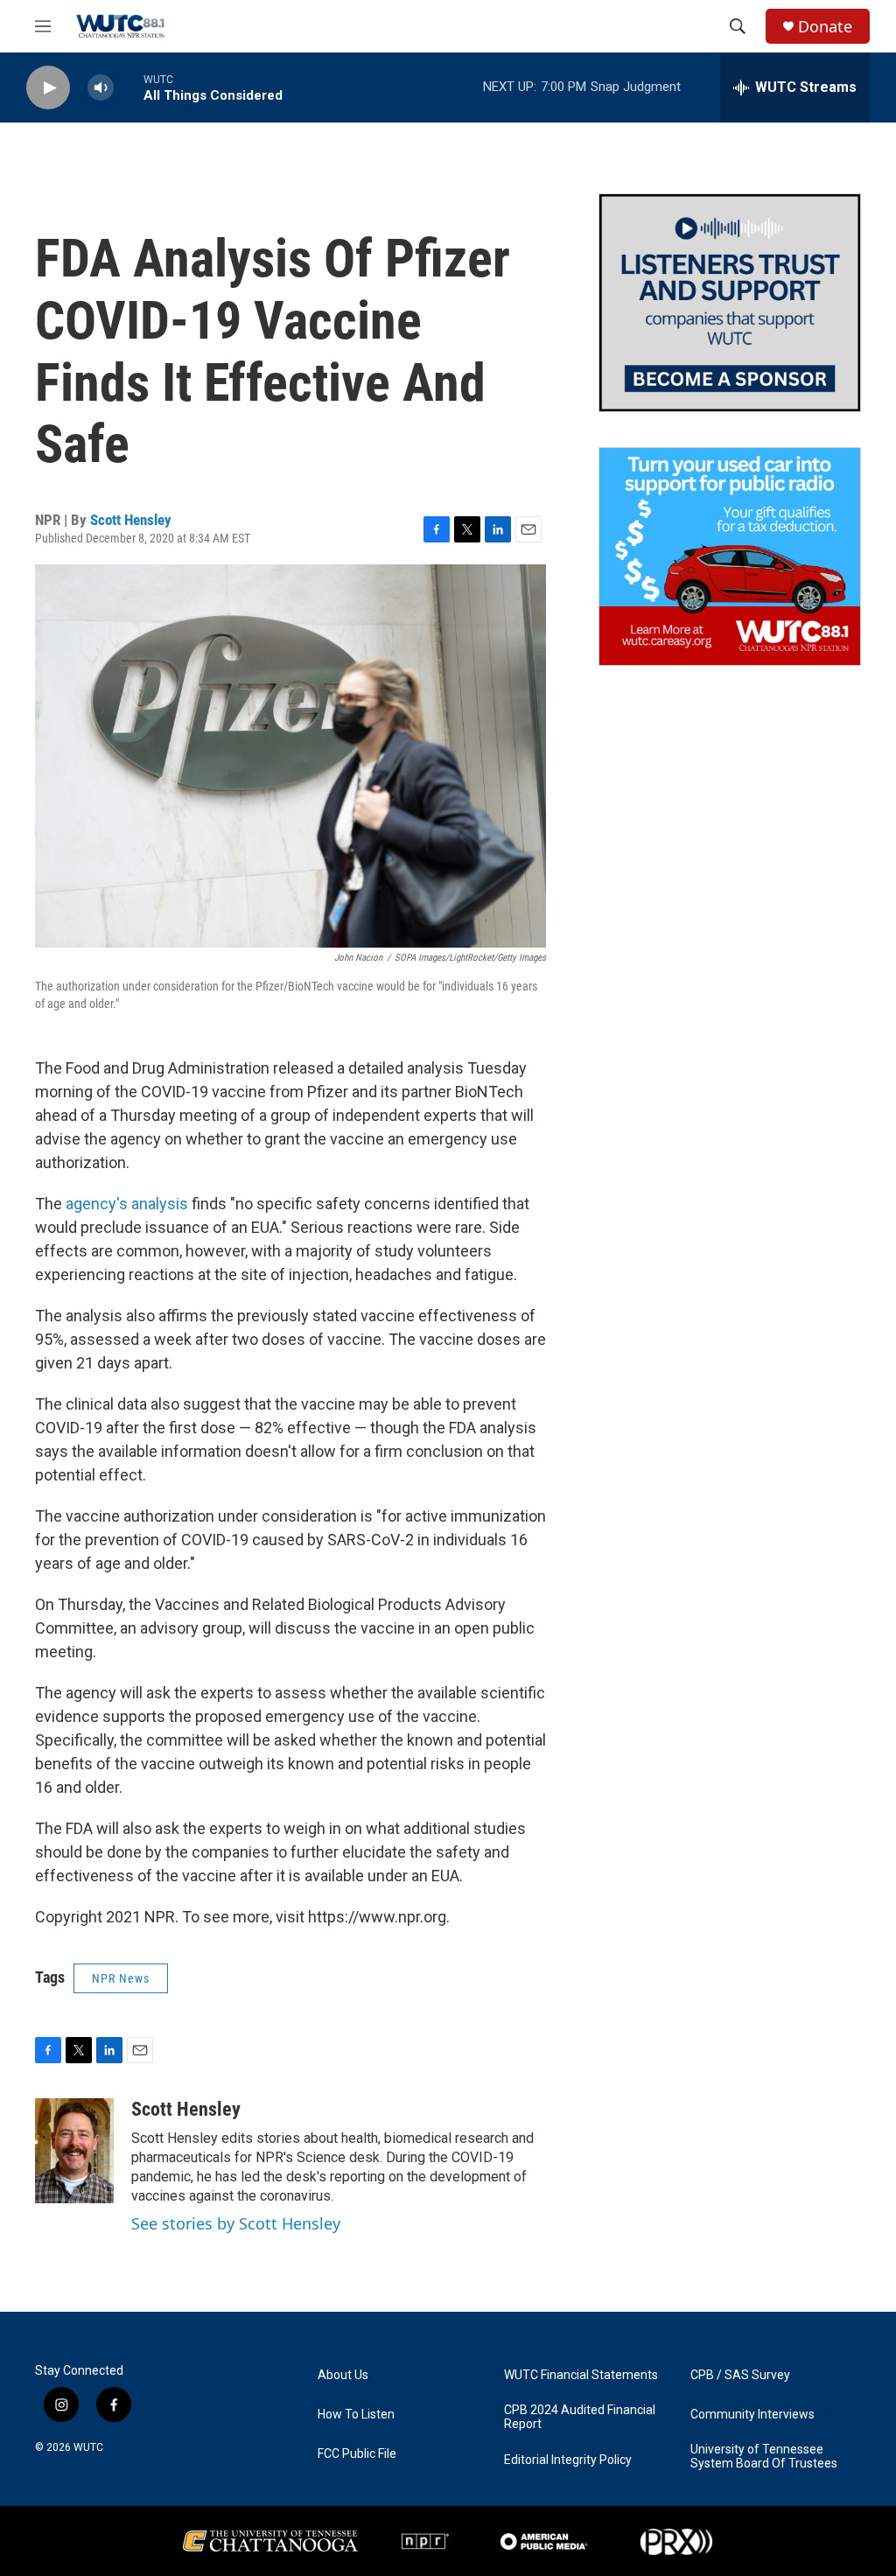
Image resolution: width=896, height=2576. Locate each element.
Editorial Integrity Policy (568, 2460)
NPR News (121, 1978)
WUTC (88, 2447)
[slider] (129, 87)
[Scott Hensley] (74, 2151)
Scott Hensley (131, 520)
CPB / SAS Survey (740, 2375)
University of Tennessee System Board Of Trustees (764, 2457)
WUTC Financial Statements (581, 2375)
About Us (343, 2375)
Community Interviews (752, 2415)
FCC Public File (357, 2454)
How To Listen (356, 2415)
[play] (48, 88)
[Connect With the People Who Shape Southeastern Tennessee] (730, 303)
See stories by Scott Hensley (236, 2223)
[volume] (101, 88)
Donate (825, 27)
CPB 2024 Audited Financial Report (580, 2417)
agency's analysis (127, 1204)
